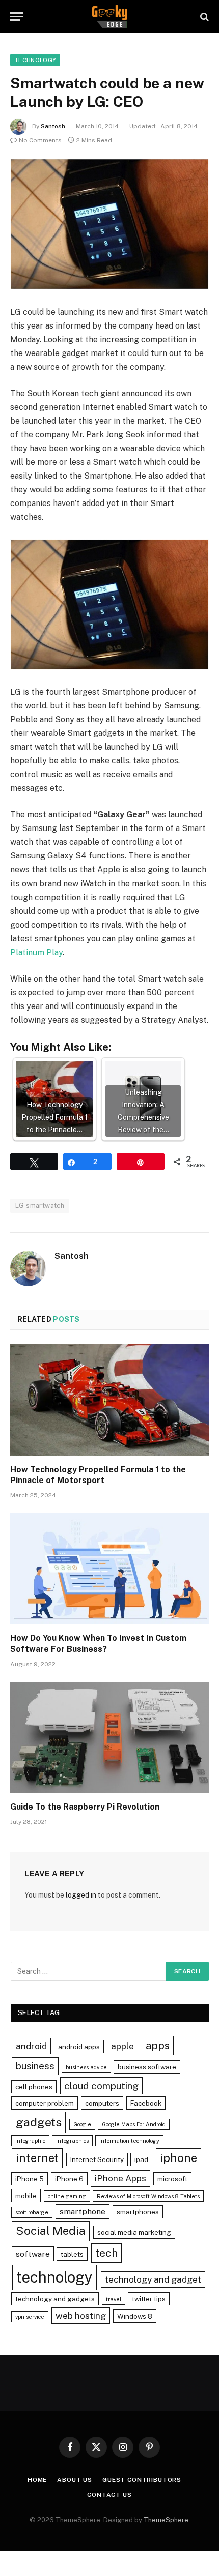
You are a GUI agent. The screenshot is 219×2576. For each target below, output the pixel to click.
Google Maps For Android (134, 2124)
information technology (129, 2141)
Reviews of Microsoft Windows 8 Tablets (148, 2196)
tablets (72, 2254)
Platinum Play (36, 952)
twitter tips (149, 2299)
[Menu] (17, 17)
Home (37, 2480)
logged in (81, 1895)
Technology (35, 60)
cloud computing (101, 2086)
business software (147, 2067)
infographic (30, 2141)
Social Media (51, 2231)
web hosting (81, 2315)
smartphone (83, 2212)
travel (114, 2299)
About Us (75, 2480)
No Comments (40, 140)
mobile (26, 2196)
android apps (79, 2047)
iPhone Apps (120, 2178)
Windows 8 (135, 2316)
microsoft (172, 2179)
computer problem (45, 2103)
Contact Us (109, 2495)
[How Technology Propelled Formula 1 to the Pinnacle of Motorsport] (109, 1400)
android (31, 2046)
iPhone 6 (69, 2179)
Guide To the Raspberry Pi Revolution (85, 1807)
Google (82, 2124)
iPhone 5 (30, 2179)
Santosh (53, 126)
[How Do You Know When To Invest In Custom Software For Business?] (109, 1569)
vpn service (30, 2317)
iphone (179, 2158)
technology (54, 2277)
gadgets (39, 2122)
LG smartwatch (40, 1206)
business (35, 2066)
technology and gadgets (55, 2299)
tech (106, 2253)
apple (122, 2046)
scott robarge (32, 2212)
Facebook (146, 2103)
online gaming (67, 2196)
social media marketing (134, 2232)
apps (158, 2045)
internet (37, 2158)
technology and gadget (153, 2279)
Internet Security (97, 2159)
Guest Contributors (142, 2480)
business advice (86, 2067)
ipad (141, 2159)
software (33, 2254)
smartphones (138, 2212)
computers (102, 2103)
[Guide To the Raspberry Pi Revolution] (109, 1738)
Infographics (72, 2141)
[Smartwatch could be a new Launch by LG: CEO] (109, 224)
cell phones (34, 2087)
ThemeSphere (166, 2520)
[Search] (203, 17)
